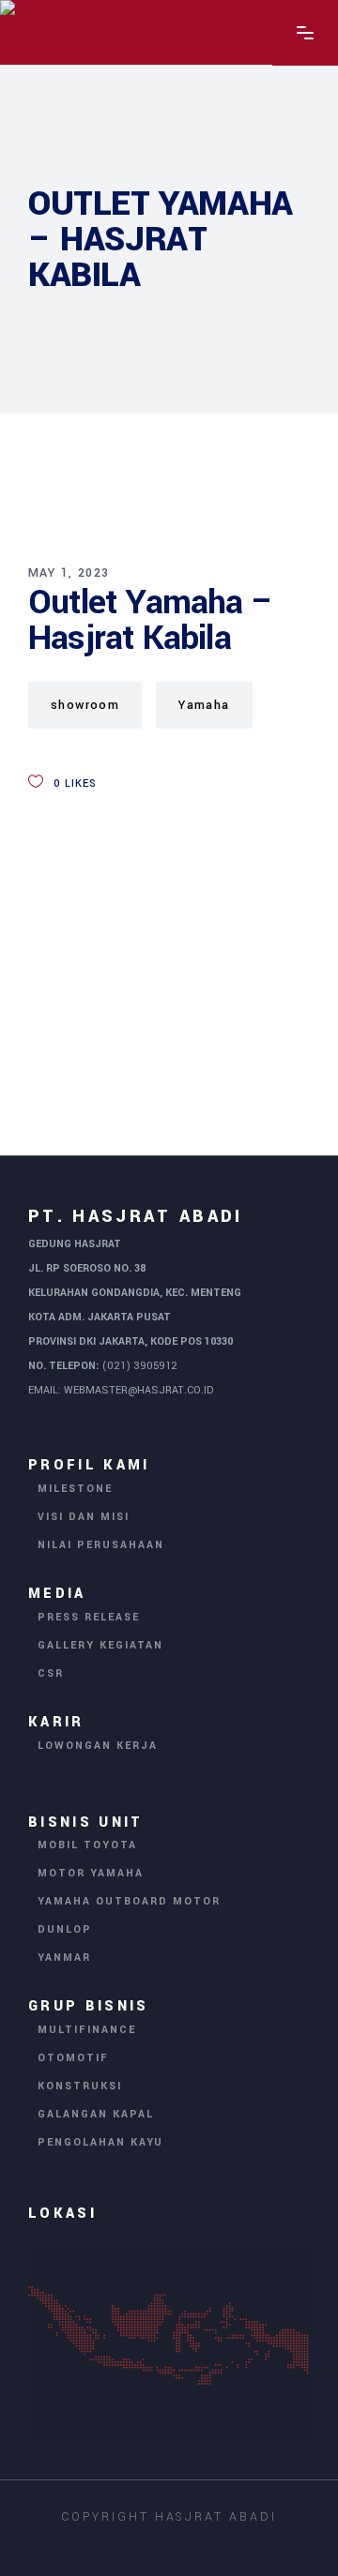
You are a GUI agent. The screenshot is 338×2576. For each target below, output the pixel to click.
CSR (51, 1673)
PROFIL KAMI (89, 1465)
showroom (85, 705)
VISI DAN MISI (84, 1517)
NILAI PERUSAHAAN (101, 1545)
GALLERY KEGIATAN (100, 1645)
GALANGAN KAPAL (96, 2114)
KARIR (56, 1722)
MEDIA (57, 1594)
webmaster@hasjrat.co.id (138, 1390)
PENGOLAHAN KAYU (100, 2142)
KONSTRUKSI (80, 2086)
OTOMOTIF (73, 2058)
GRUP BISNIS (89, 2006)
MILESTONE (75, 1489)
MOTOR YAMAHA (91, 1873)
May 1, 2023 (69, 573)
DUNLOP (65, 1929)
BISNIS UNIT (86, 1822)
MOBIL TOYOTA (87, 1845)
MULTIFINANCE (87, 2030)
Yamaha (204, 705)
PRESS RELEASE (89, 1617)
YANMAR (64, 1958)
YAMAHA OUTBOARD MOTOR (129, 1901)
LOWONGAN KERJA (98, 1746)
